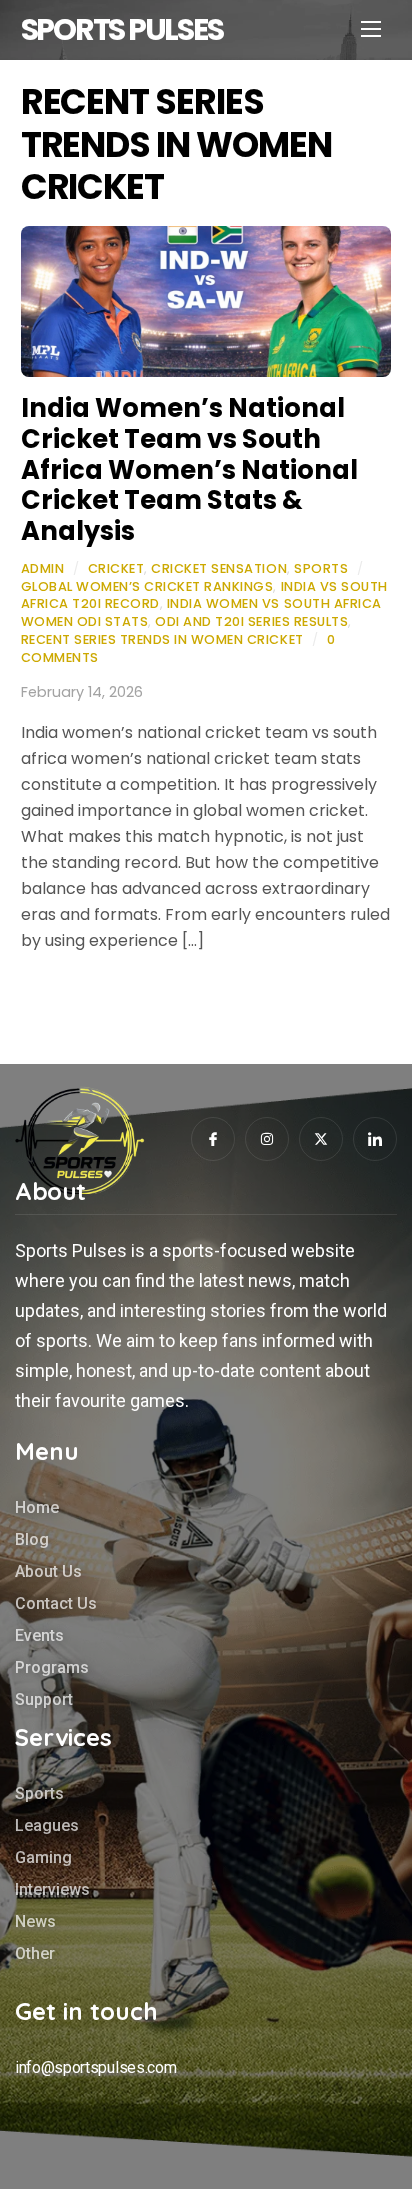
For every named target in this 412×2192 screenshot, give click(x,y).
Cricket (116, 568)
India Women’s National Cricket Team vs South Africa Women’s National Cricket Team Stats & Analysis (189, 469)
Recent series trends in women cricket (162, 639)
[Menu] (371, 28)
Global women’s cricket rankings (147, 586)
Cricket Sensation (219, 568)
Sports (321, 568)
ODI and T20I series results (251, 621)
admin (43, 568)
